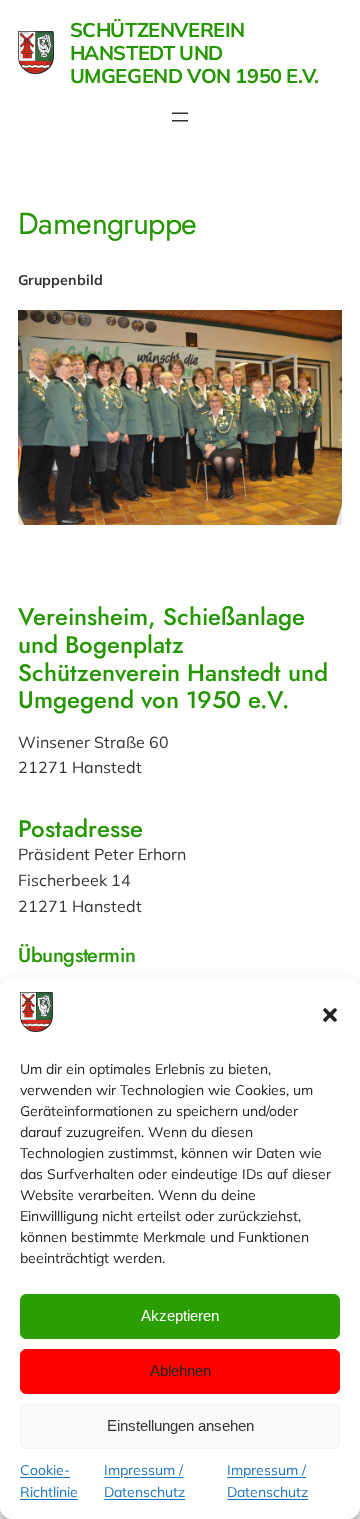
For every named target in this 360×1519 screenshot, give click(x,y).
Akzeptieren (180, 1315)
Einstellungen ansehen (180, 1425)
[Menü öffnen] (180, 117)
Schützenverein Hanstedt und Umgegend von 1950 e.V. (194, 52)
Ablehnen (180, 1370)
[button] (330, 1015)
